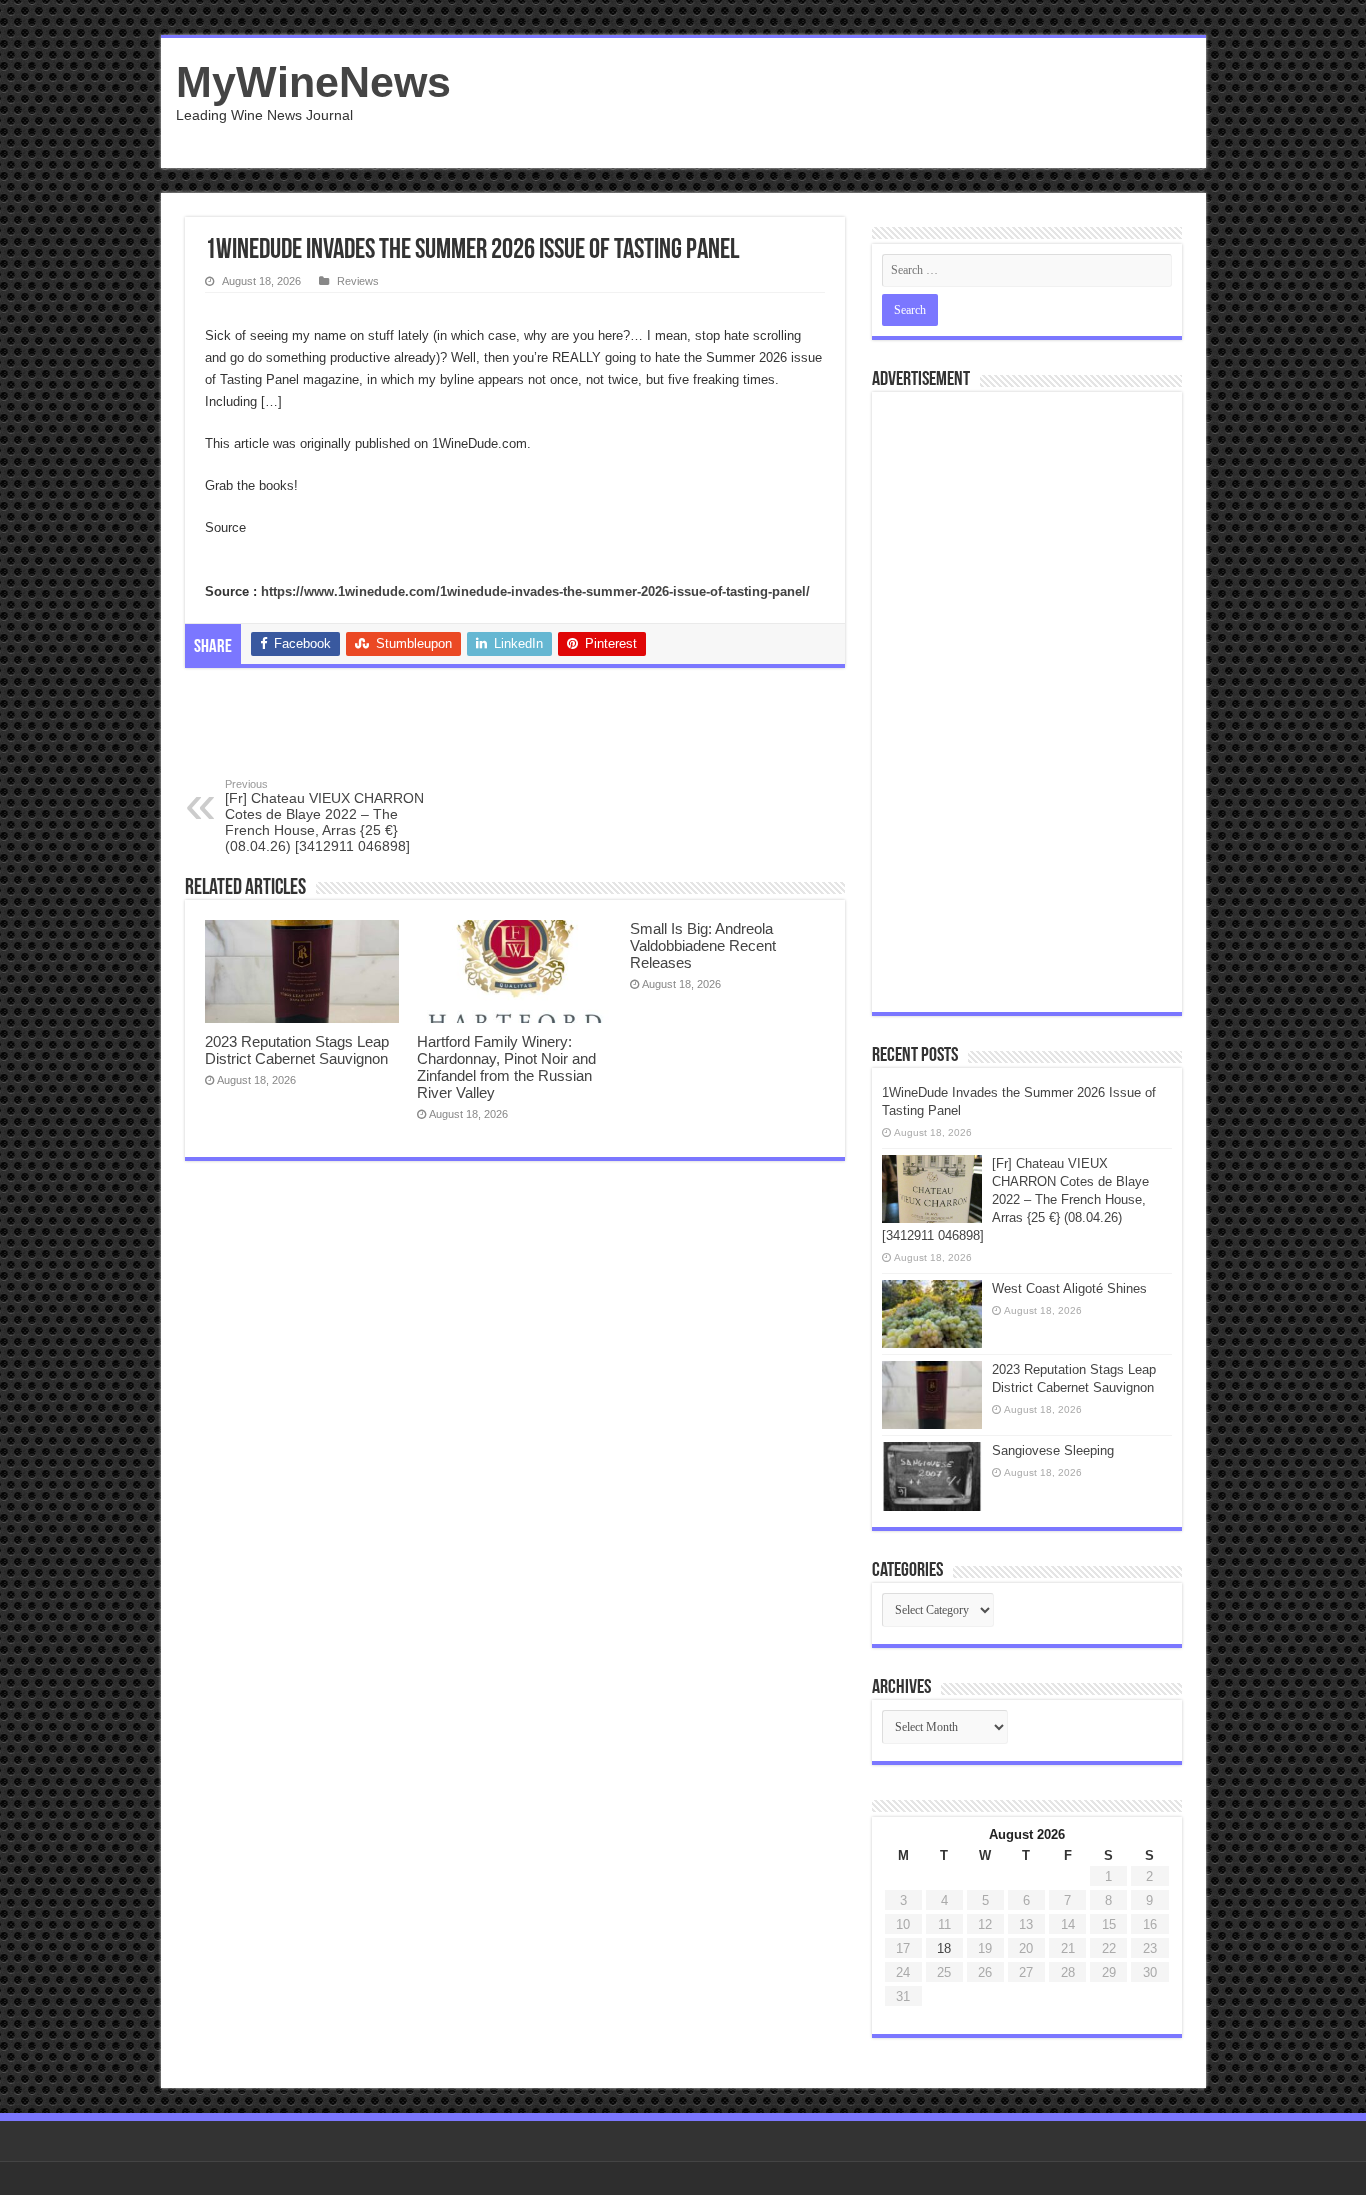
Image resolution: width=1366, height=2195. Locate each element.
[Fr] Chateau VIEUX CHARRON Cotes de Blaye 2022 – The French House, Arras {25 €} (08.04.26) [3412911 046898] (324, 816)
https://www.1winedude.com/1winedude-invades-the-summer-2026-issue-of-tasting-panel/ (535, 591)
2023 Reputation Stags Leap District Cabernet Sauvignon (297, 1050)
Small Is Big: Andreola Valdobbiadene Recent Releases (703, 945)
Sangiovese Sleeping (1053, 1450)
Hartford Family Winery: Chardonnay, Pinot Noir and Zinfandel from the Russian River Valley (506, 1067)
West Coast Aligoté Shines (1069, 1288)
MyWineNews (313, 82)
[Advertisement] (827, 103)
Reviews (358, 281)
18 (944, 1948)
